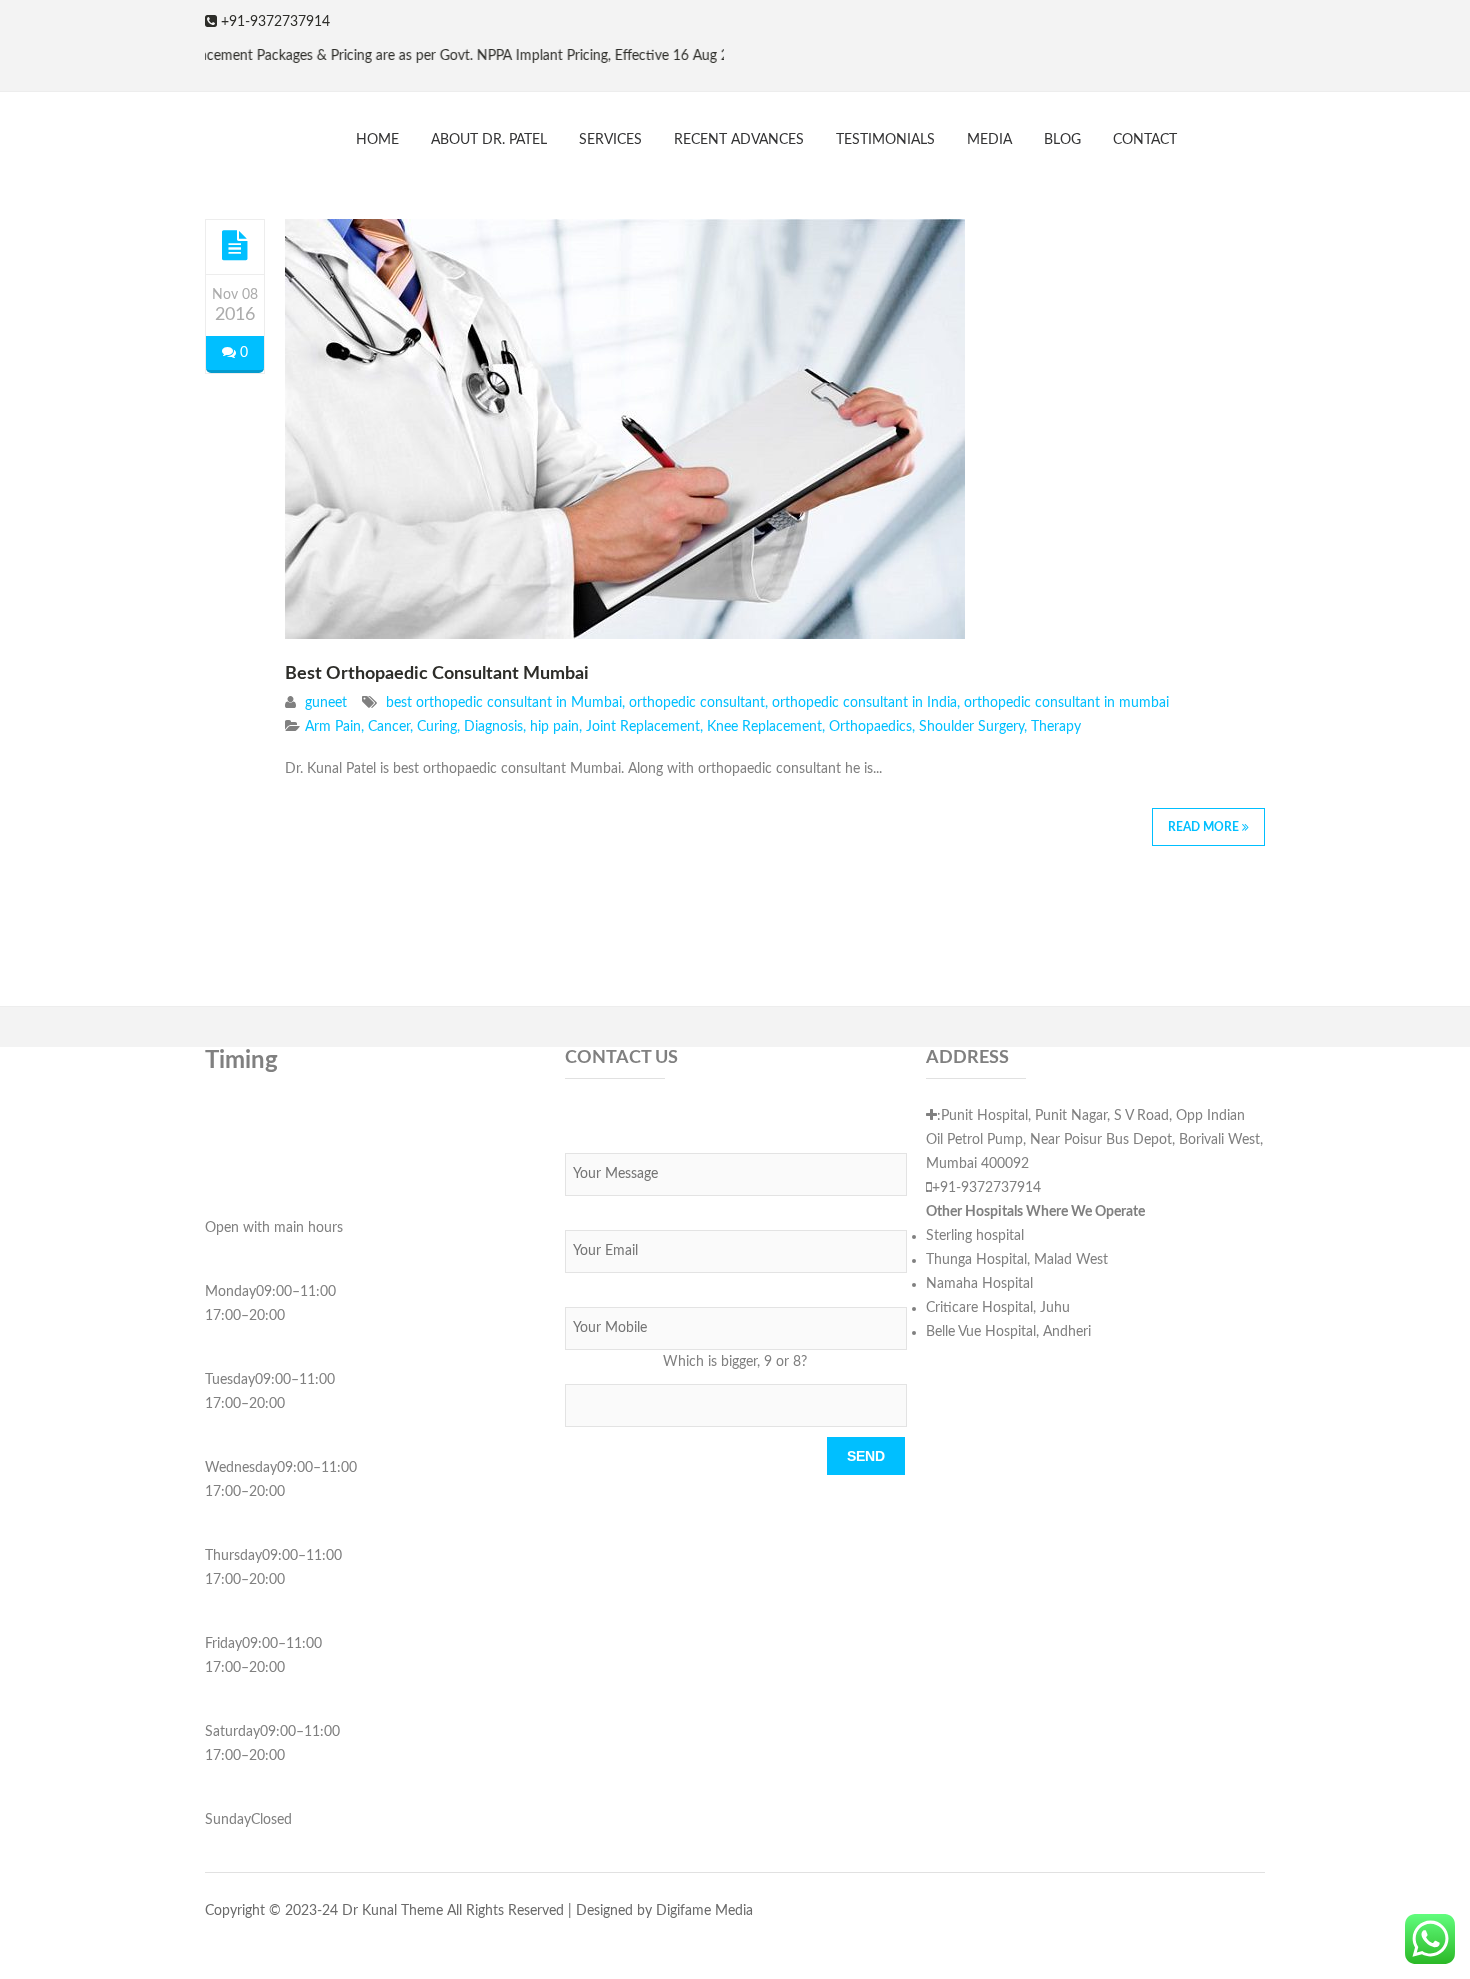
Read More (1205, 827)
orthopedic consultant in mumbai (1066, 703)
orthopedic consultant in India (864, 703)
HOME (377, 140)
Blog (1062, 140)
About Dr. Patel (489, 140)
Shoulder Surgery (971, 727)
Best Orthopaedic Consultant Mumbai (437, 674)
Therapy (1056, 727)
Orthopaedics (870, 727)
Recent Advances (739, 140)
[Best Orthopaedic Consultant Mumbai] (235, 246)
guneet (326, 703)
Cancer (389, 727)
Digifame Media (704, 1911)
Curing (437, 727)
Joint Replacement (643, 727)
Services (610, 140)
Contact (1145, 140)
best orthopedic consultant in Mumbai (504, 703)
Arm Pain (333, 727)
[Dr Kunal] (204, 130)
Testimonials (885, 140)
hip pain (554, 727)
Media (989, 140)
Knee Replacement (764, 727)
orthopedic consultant (697, 703)
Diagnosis (493, 727)
